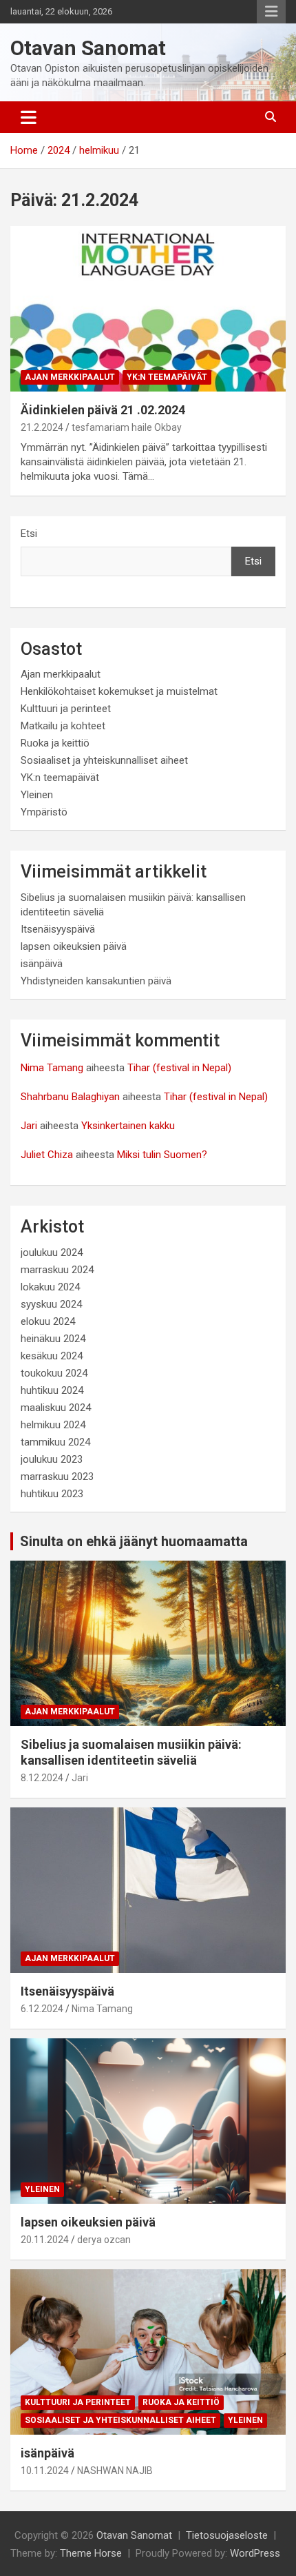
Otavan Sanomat (88, 48)
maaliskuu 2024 (56, 1408)
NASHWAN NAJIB (115, 2471)
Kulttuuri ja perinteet (66, 709)
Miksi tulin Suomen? (162, 1155)
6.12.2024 (42, 2009)
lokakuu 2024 (50, 1287)
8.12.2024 (42, 1778)
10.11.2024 (45, 2471)
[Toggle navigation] (29, 117)
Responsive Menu (271, 12)
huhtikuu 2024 (52, 1390)
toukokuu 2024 (54, 1373)
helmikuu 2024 (53, 1425)
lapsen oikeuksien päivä (74, 946)
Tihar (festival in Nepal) (179, 1068)
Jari (29, 1126)
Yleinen (37, 795)
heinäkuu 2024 (53, 1339)
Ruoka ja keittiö (55, 743)
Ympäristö (44, 812)
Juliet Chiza (47, 1155)
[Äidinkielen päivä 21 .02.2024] (148, 308)
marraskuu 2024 (57, 1270)
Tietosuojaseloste (227, 2535)
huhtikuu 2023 (52, 1494)
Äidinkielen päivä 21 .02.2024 (103, 410)
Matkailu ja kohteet (63, 726)
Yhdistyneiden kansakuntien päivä (96, 981)
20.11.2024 (45, 2240)
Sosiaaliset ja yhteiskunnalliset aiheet (104, 760)
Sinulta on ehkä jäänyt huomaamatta (134, 1541)
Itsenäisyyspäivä (58, 929)
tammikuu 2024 (55, 1442)
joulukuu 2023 (52, 1459)
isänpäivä (42, 964)
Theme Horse (91, 2553)
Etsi (29, 534)
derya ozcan (104, 2240)
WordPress (255, 2553)
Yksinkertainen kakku (128, 1126)
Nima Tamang (52, 1068)
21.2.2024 (42, 427)
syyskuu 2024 (51, 1304)
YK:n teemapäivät (167, 377)
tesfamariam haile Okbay (127, 427)
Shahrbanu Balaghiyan (70, 1097)
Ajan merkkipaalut (70, 377)
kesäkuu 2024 (52, 1356)
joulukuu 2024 (52, 1252)
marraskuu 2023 (57, 1477)
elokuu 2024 (48, 1321)
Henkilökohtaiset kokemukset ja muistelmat (119, 691)
